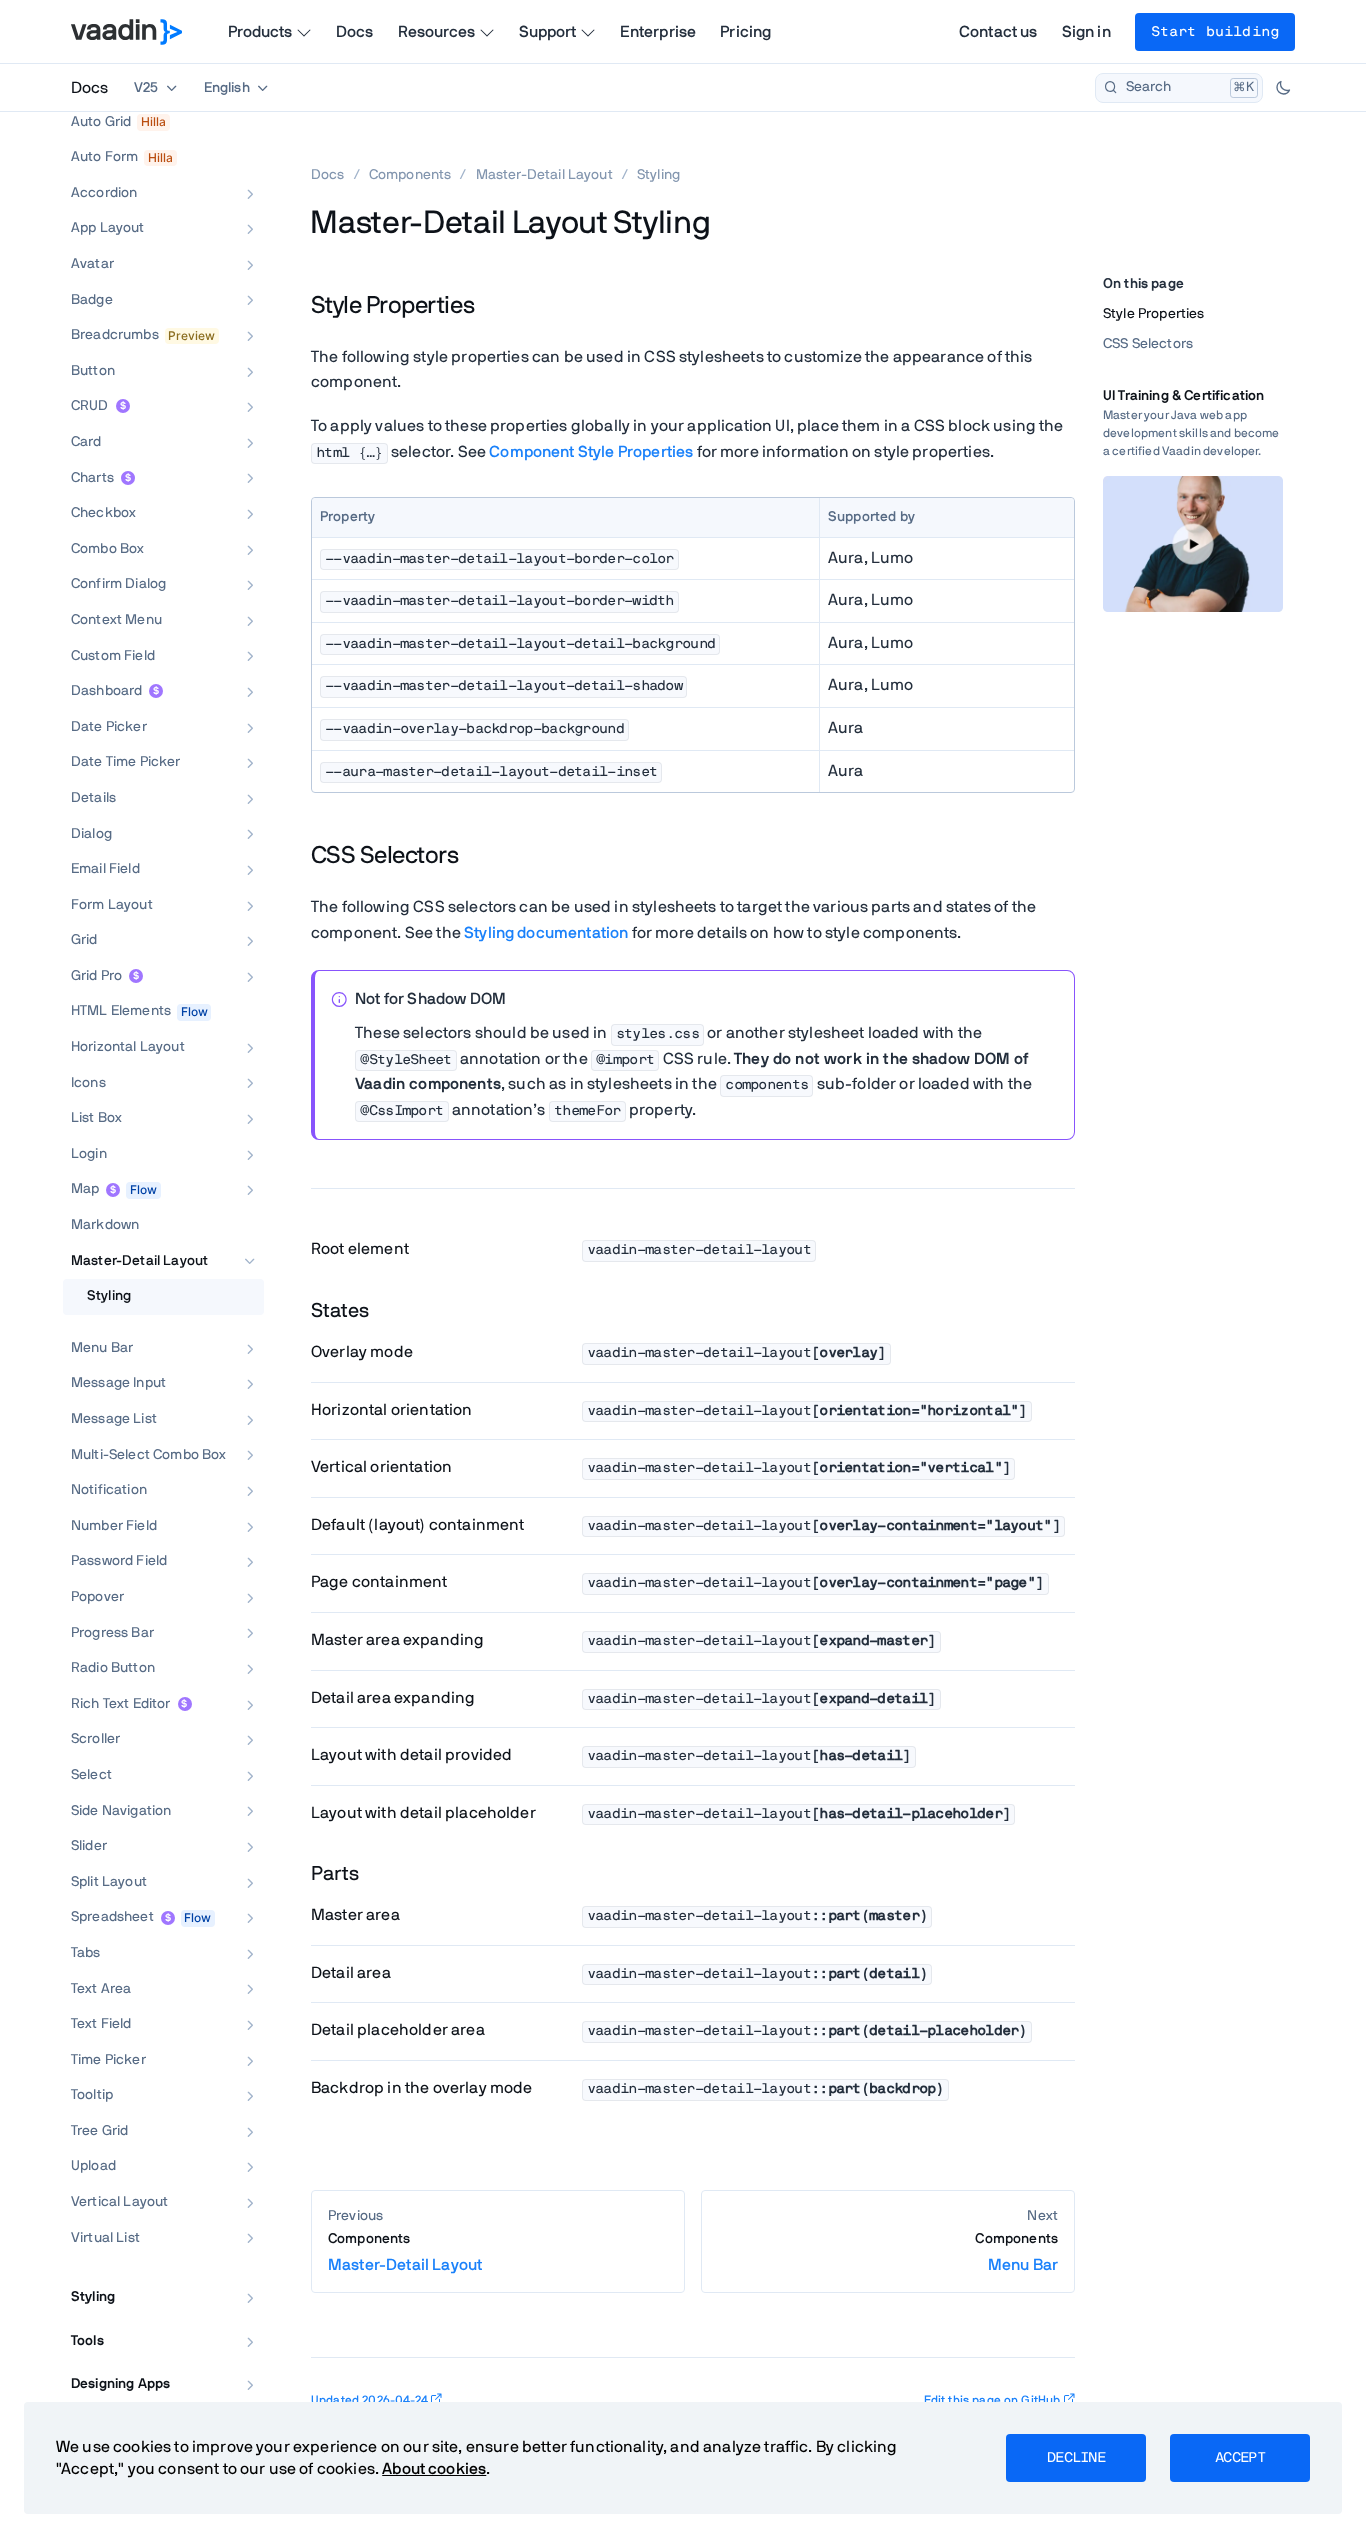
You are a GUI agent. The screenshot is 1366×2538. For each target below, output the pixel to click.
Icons (88, 1083)
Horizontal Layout (128, 1047)
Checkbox (103, 513)
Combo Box (107, 549)
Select (91, 1775)
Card (86, 442)
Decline (1076, 2458)
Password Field (119, 1561)
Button (93, 371)
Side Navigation (121, 1811)
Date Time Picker (126, 762)
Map (85, 1189)
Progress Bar (112, 1633)
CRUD (90, 406)
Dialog (91, 834)
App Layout (108, 228)
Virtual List (105, 2238)
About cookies (434, 2469)
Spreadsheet (112, 1917)
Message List (114, 1419)
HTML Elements (121, 1011)
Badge (92, 300)
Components (410, 175)
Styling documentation (546, 933)
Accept (1240, 2458)
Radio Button (113, 1668)
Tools (87, 2341)
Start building (1215, 32)
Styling (109, 1296)
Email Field (105, 869)
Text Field (101, 2024)
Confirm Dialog (118, 584)
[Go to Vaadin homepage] (126, 32)
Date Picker (109, 727)
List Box (96, 1118)
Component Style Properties (591, 452)
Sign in (1086, 32)
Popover (97, 1597)
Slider (89, 1846)
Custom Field (113, 656)
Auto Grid (101, 122)
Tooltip (92, 2095)
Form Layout (112, 905)
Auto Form (104, 157)
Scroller (95, 1739)
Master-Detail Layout (139, 1261)
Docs (355, 32)
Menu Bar (102, 1348)
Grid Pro (96, 976)
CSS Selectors (1148, 344)
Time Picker (108, 2060)
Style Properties (1154, 314)
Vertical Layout (119, 2202)
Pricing (745, 32)
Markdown (105, 1225)
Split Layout (109, 1882)
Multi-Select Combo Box (149, 1455)
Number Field (114, 1526)
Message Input (118, 1383)
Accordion (104, 193)
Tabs (86, 1953)
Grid (84, 940)
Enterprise (658, 32)
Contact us (998, 32)
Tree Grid (99, 2131)
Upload (93, 2166)
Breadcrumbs (115, 335)
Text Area (101, 1989)
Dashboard (106, 691)
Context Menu (116, 620)
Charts (92, 478)
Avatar (92, 264)
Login (89, 1154)
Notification (109, 1490)
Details (93, 798)
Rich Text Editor (121, 1704)
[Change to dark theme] (1283, 88)
